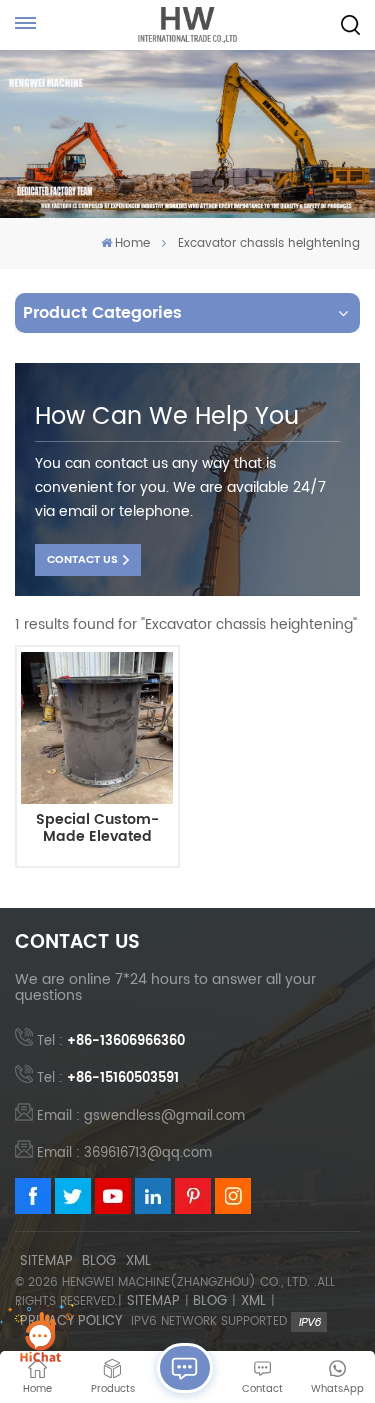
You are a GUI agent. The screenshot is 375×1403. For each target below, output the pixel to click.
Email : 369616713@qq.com (124, 1153)
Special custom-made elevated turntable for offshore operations (97, 829)
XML (138, 1262)
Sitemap (46, 1262)
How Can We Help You (167, 417)
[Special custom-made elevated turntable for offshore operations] (97, 728)
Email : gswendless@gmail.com (141, 1116)
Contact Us (82, 560)
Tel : (111, 1041)
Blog (99, 1262)
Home (132, 243)
